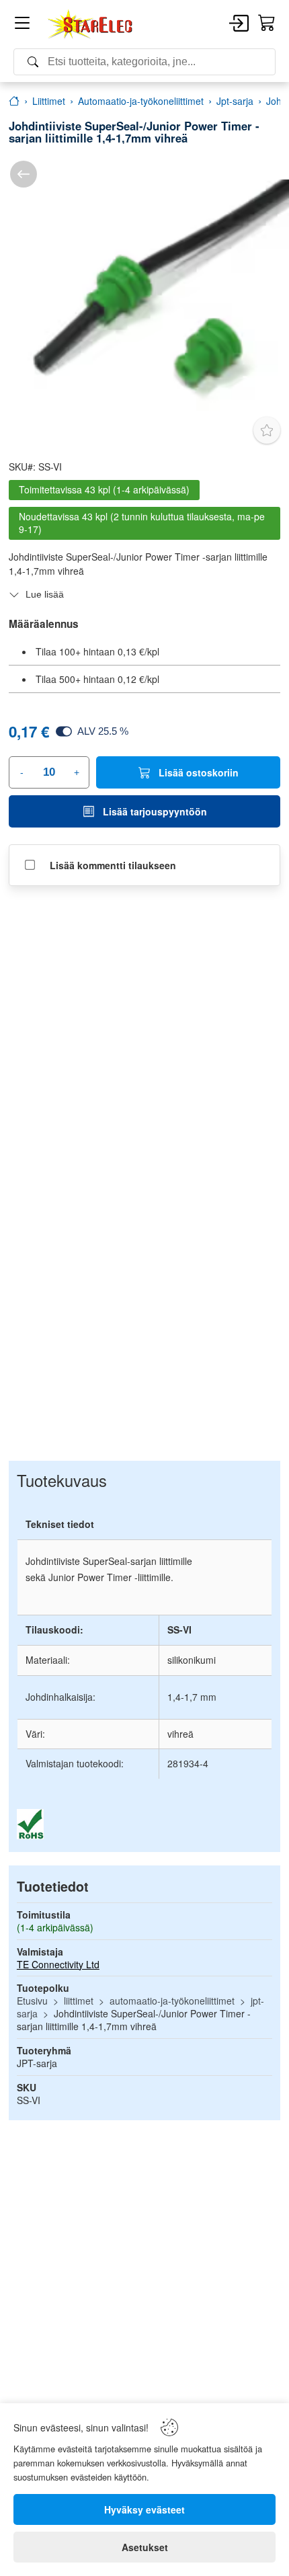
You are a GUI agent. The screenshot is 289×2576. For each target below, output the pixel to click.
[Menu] (22, 25)
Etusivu (32, 2001)
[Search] (144, 62)
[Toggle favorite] (267, 430)
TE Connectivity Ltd (58, 1964)
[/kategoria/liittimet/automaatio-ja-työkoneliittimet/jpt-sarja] (24, 174)
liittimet (79, 2001)
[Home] (91, 24)
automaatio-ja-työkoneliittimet (172, 2001)
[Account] (239, 24)
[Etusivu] (14, 101)
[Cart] (267, 24)
